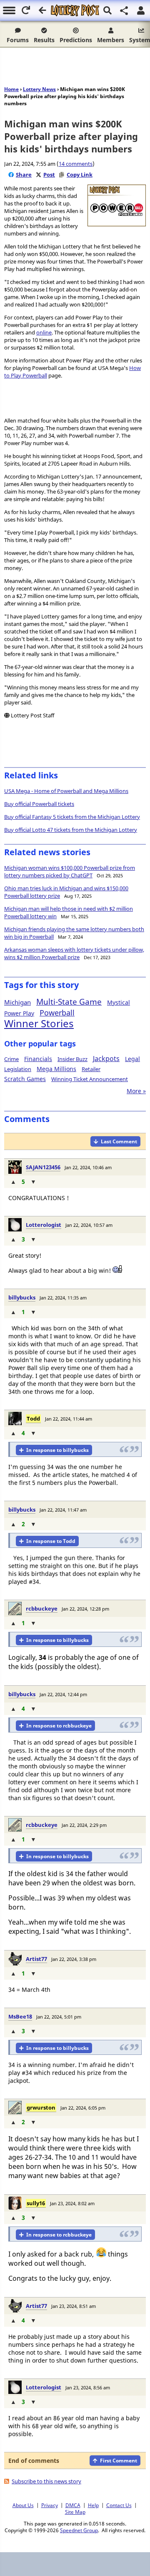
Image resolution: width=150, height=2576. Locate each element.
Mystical (119, 1002)
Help (93, 2505)
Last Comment (119, 1141)
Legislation (18, 1069)
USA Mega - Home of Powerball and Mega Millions (66, 791)
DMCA (73, 2505)
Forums (18, 40)
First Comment (119, 2461)
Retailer (91, 1069)
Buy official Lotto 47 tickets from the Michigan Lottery (71, 830)
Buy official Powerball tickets (39, 804)
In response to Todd (51, 1541)
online (44, 332)
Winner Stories (39, 1023)
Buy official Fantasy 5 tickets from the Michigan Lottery (72, 817)
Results (44, 40)
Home (11, 89)
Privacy (50, 2505)
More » (136, 1091)
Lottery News (39, 89)
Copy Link (80, 175)
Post (49, 175)
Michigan (17, 1002)
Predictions (76, 40)
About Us (23, 2505)
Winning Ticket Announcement (90, 1079)
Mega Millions (56, 1069)
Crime (11, 1059)
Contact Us (119, 2505)
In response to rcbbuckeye (59, 1726)
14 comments (76, 164)
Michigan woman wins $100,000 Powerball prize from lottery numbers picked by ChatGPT (70, 871)
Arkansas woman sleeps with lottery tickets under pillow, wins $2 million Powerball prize (74, 953)
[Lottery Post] (75, 10)
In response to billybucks (57, 1450)
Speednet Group (79, 2530)
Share (24, 175)
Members (111, 40)
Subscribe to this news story (46, 2481)
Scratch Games (25, 1079)
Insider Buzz (72, 1059)
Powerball (57, 1013)
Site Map (75, 2512)
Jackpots (106, 1059)
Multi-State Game (69, 1002)
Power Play (19, 1013)
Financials (38, 1059)
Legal (132, 1059)
